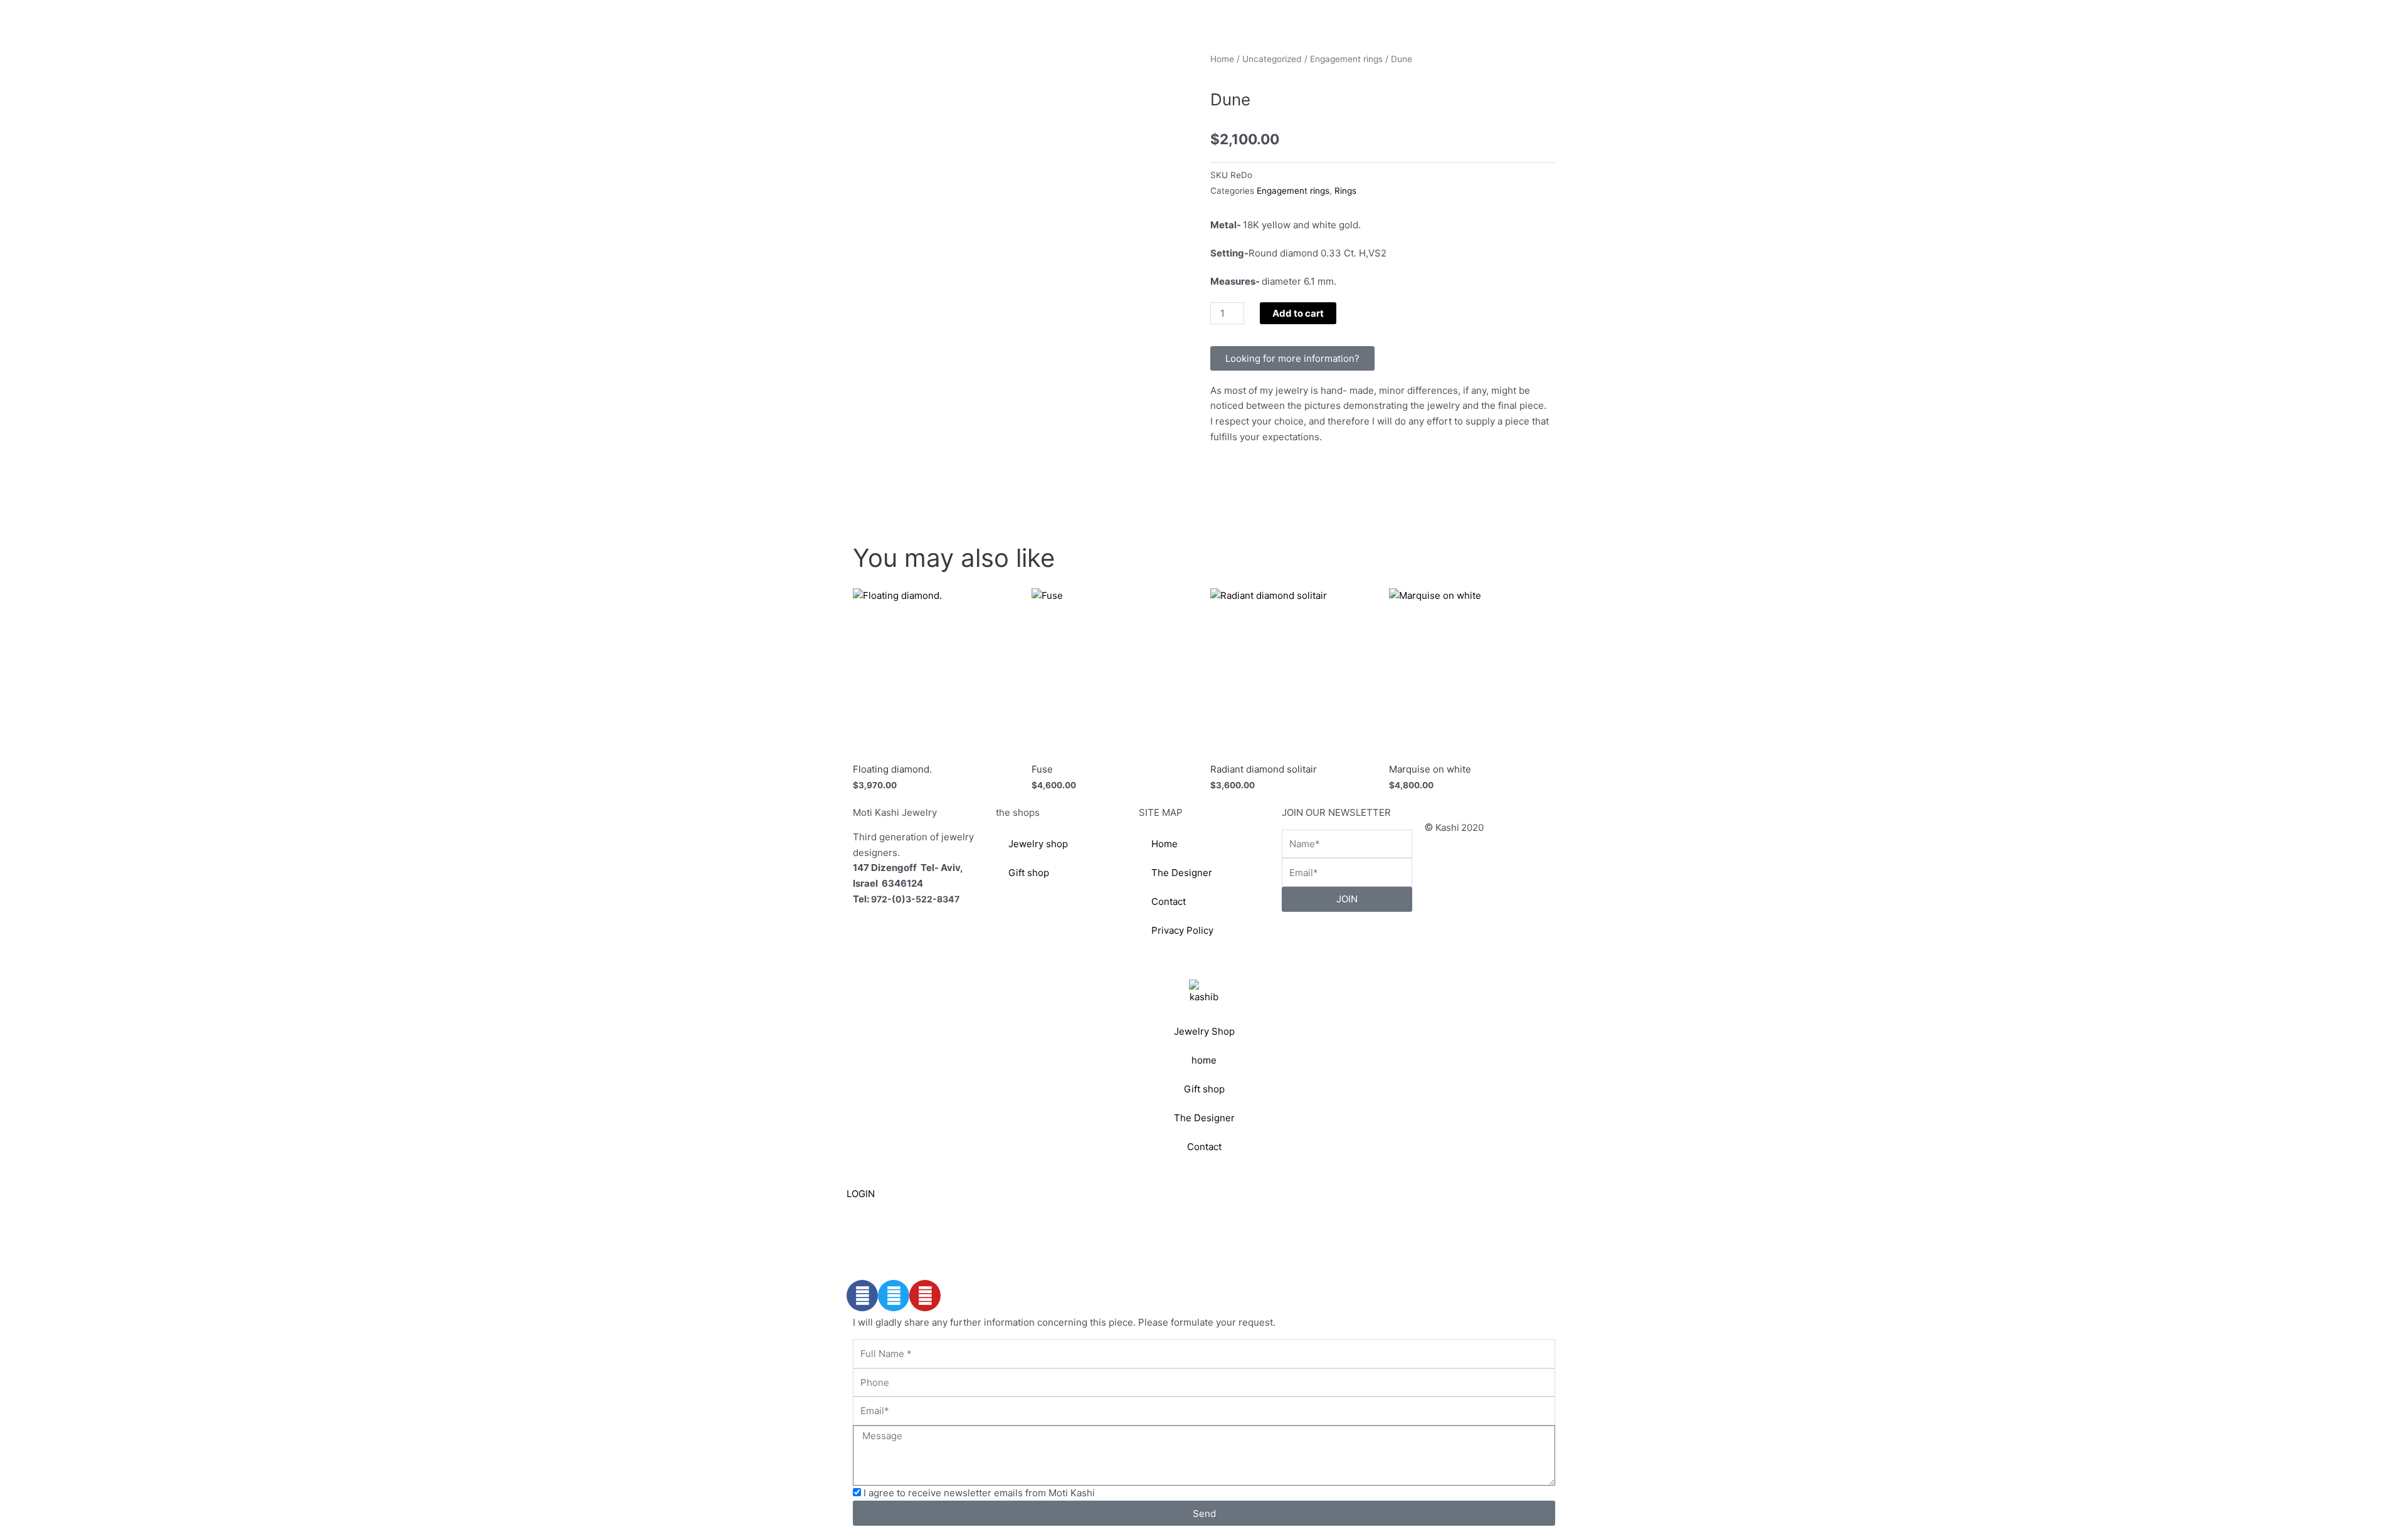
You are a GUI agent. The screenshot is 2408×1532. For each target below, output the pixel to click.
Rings (1345, 191)
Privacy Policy (1182, 930)
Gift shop (1029, 873)
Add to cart (1298, 313)
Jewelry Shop (1204, 1031)
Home (1222, 59)
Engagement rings (1346, 59)
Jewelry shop (1038, 844)
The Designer (1182, 873)
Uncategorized (1272, 59)
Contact (1169, 901)
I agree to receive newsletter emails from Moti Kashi (979, 1493)
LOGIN (861, 1194)
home (1204, 1060)
